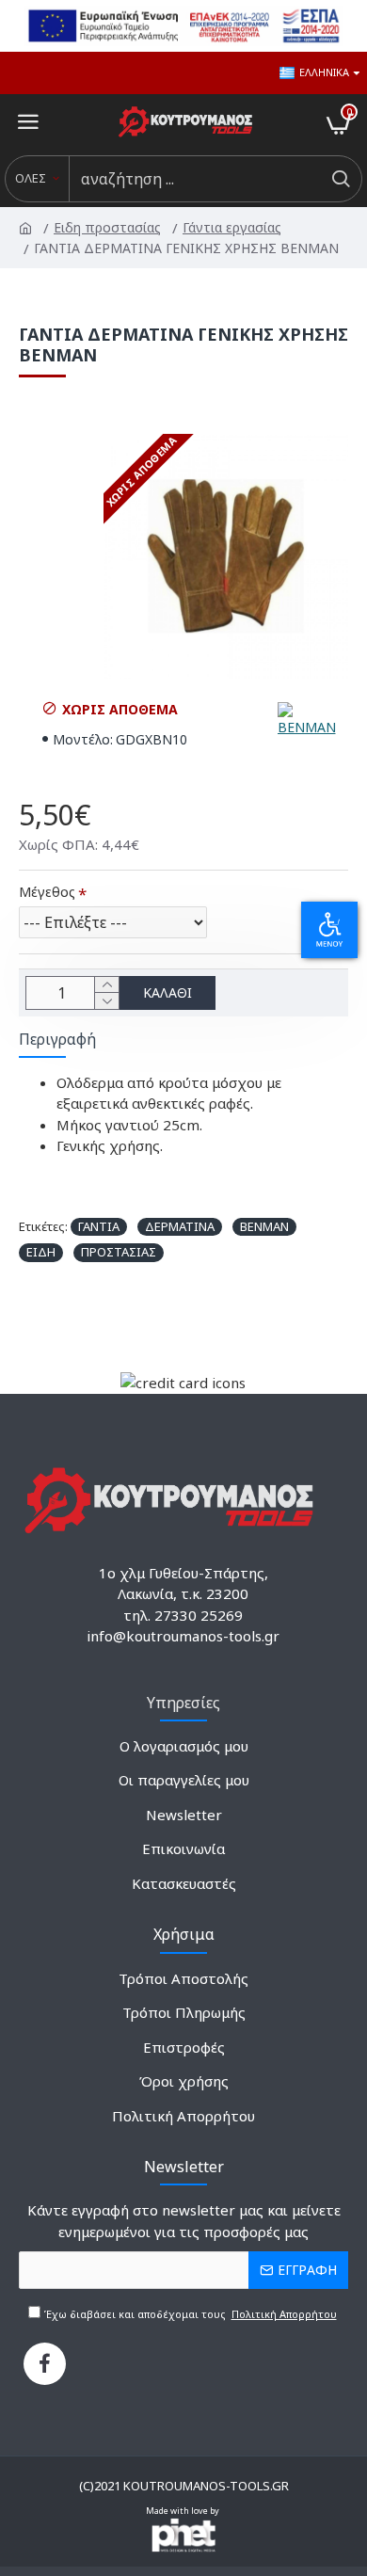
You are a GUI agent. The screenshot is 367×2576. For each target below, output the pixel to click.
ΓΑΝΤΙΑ (99, 1226)
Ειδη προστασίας (109, 227)
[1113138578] (45, 2364)
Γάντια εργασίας (233, 227)
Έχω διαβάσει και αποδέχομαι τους (189, 2314)
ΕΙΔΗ (41, 1252)
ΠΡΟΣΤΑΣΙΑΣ (119, 1252)
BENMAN (264, 1226)
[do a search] (340, 179)
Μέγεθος (47, 892)
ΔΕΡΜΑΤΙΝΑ (180, 1226)
